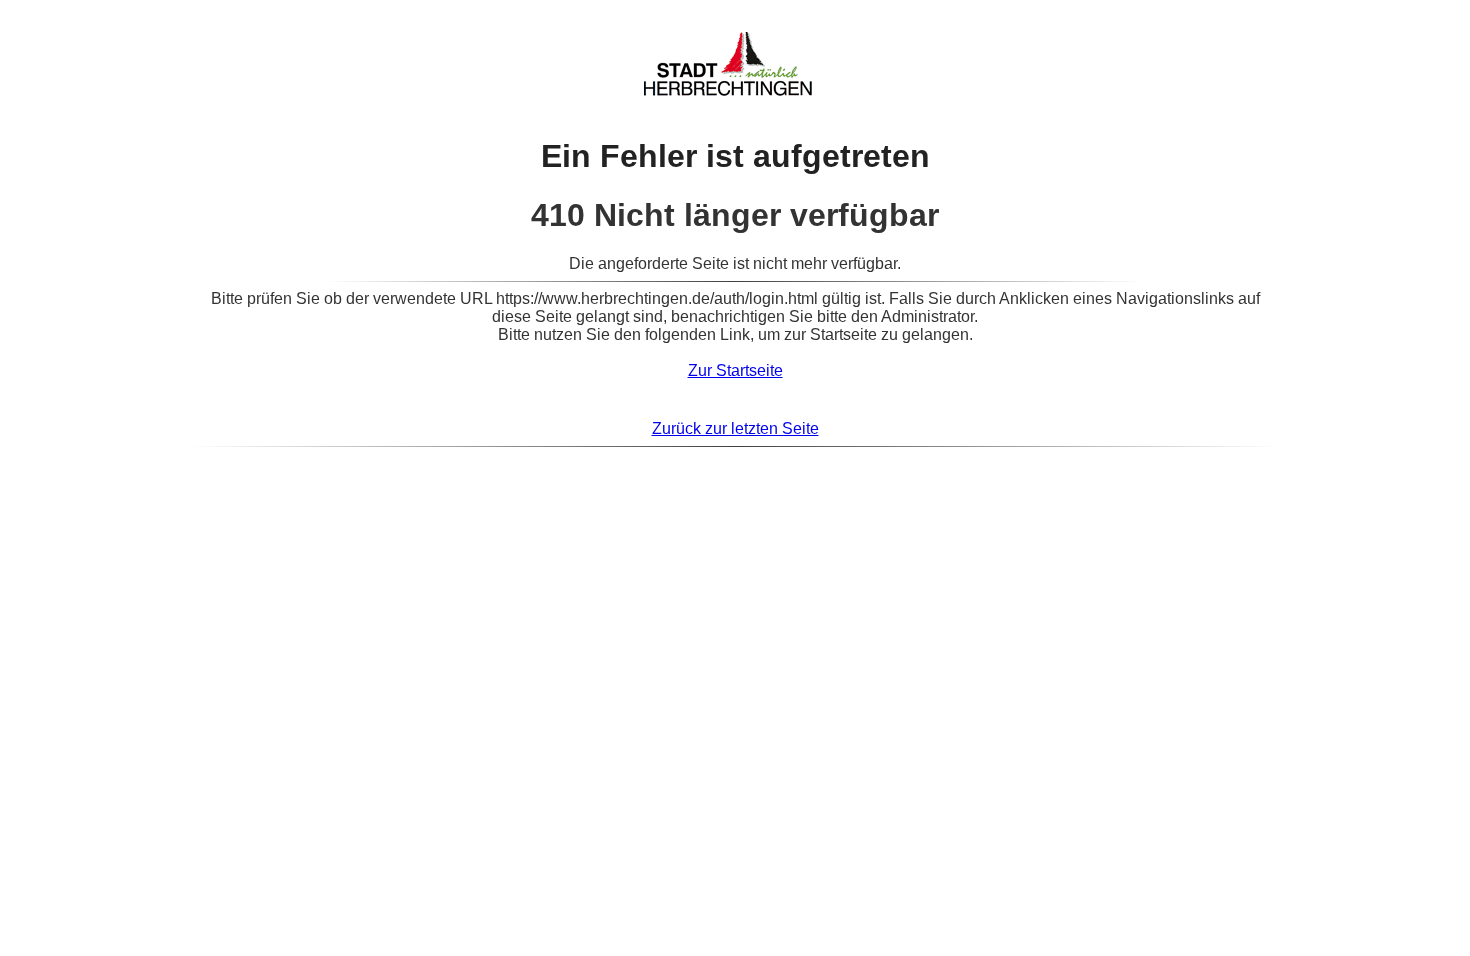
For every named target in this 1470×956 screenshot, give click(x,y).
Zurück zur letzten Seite (735, 428)
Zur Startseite (735, 370)
